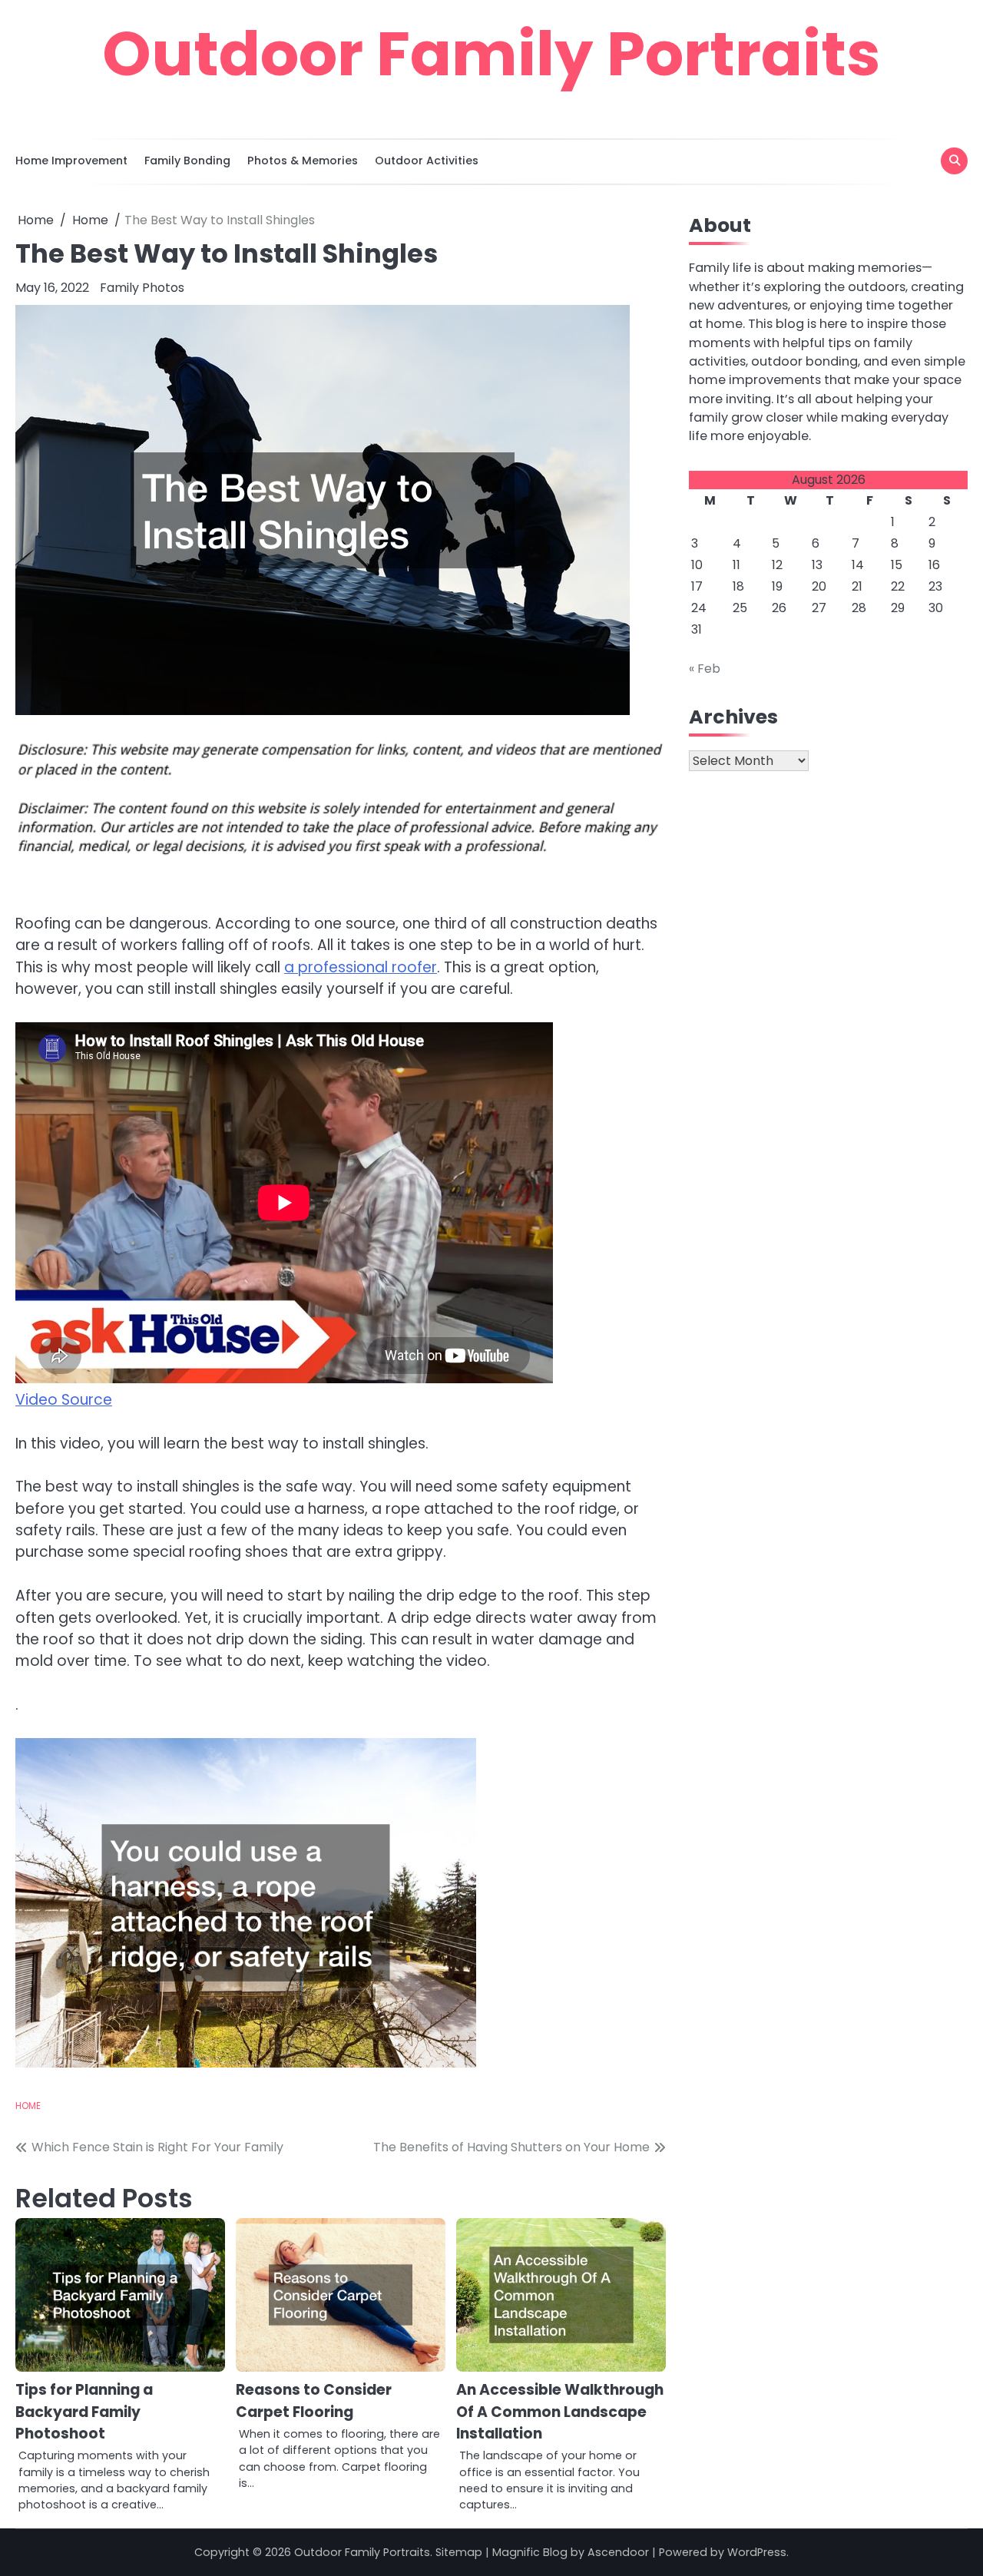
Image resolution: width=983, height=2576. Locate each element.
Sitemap (459, 2552)
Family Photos (142, 288)
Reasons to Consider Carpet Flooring (314, 2401)
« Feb (705, 668)
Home (28, 2106)
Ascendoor (618, 2552)
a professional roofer (361, 967)
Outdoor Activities (427, 161)
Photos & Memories (303, 161)
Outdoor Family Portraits (491, 54)
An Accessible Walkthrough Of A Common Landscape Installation (560, 2412)
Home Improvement (71, 161)
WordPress (757, 2552)
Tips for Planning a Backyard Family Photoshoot (84, 2412)
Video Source (64, 1400)
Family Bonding (187, 161)
